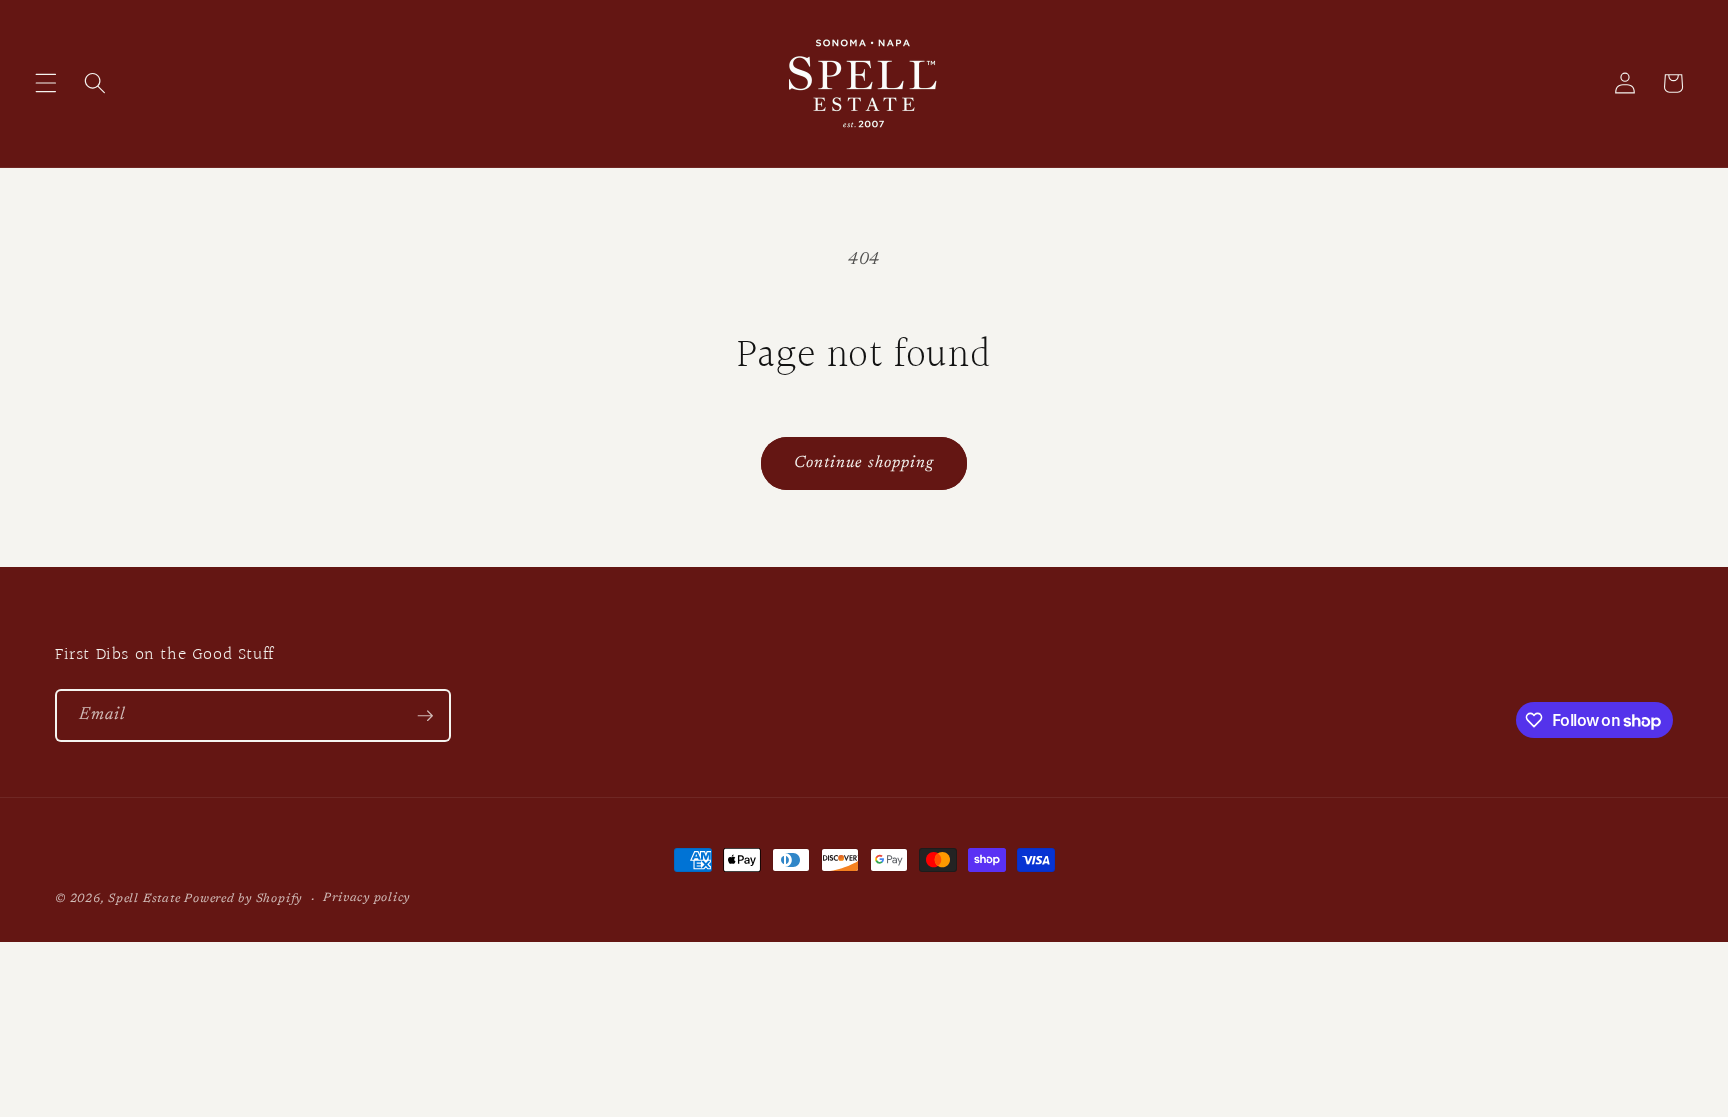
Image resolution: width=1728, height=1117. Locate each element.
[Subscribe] (425, 716)
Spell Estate (144, 899)
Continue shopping (864, 463)
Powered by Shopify (243, 899)
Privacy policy (366, 898)
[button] (46, 83)
